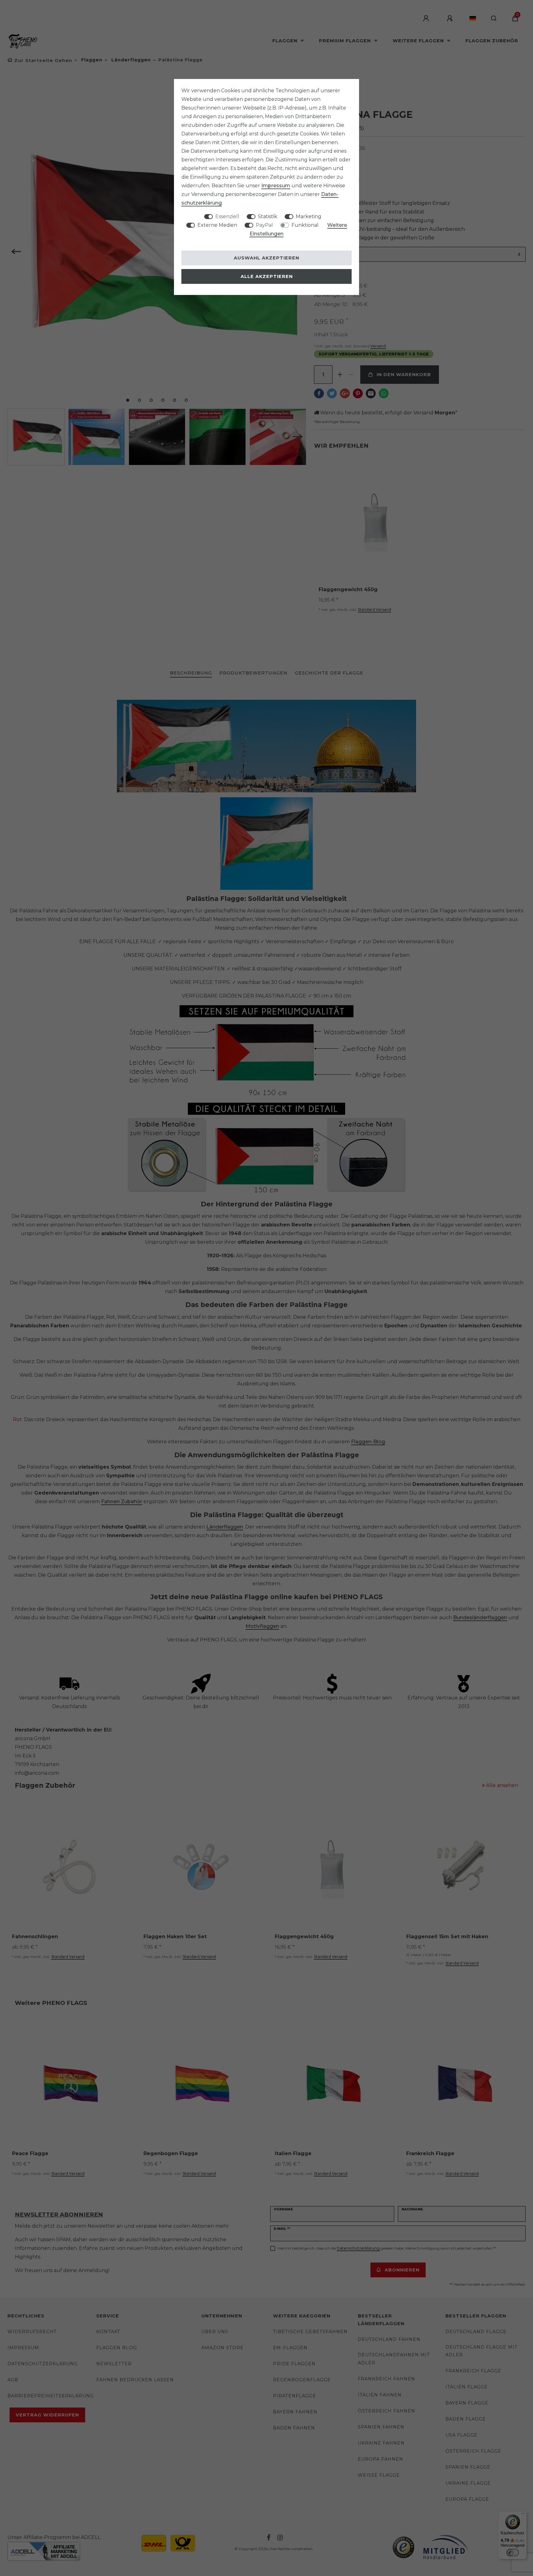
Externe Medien (217, 225)
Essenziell (227, 216)
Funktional (305, 225)
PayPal (264, 225)
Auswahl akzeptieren (266, 258)
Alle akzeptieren (267, 276)
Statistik (268, 216)
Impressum (276, 186)
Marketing (309, 216)
